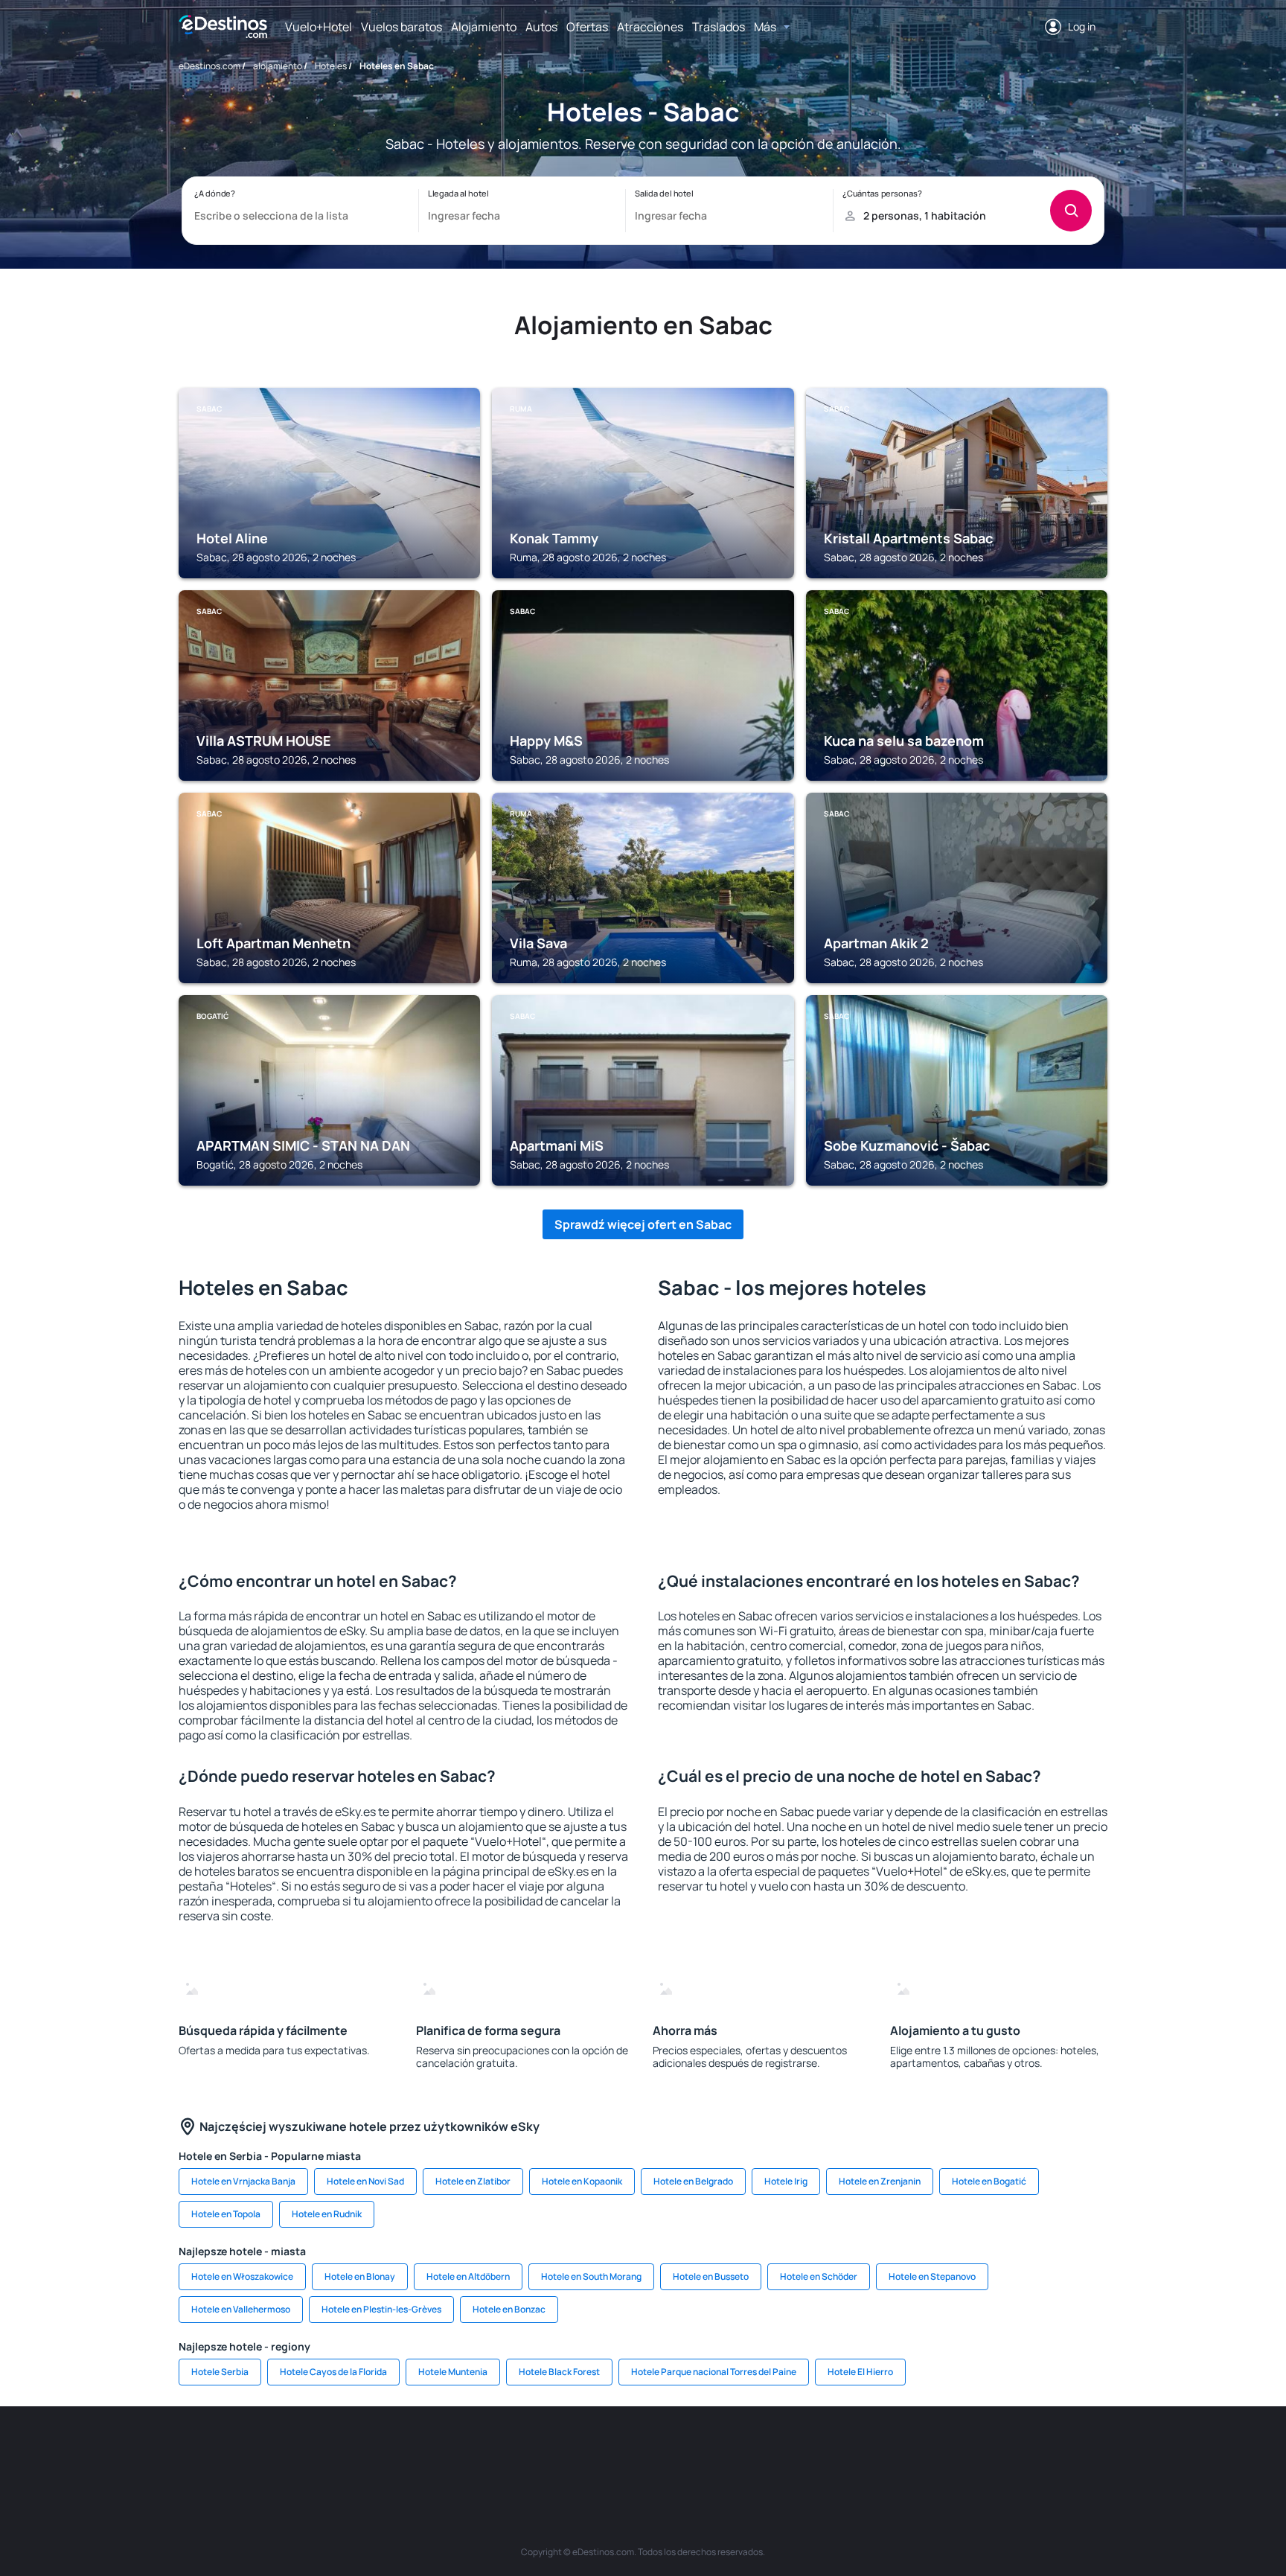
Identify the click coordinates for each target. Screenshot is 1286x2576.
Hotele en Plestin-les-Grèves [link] (381, 2309)
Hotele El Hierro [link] (860, 2372)
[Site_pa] (799, 2451)
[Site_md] (576, 2451)
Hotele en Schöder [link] (819, 2276)
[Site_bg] (353, 2451)
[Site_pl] (397, 2451)
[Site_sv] (844, 2451)
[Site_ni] (889, 2451)
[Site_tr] (487, 2451)
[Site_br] (263, 2451)
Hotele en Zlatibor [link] (473, 2181)
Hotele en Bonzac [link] (509, 2309)
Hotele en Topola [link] (226, 2214)
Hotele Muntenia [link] (453, 2372)
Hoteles (331, 66)
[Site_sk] (621, 2451)
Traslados (719, 27)
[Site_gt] (933, 2451)
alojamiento (278, 66)
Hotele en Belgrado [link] (693, 2181)
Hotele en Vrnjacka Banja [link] (243, 2181)
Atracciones (650, 27)
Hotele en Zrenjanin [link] (880, 2181)
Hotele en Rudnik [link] (327, 2214)
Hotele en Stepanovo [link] (932, 2276)
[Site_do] (755, 2451)
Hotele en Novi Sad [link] (365, 2181)
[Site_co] (710, 2451)
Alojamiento (484, 27)
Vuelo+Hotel (319, 27)
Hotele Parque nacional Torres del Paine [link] (714, 2372)
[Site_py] (1023, 2451)
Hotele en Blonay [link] (360, 2276)
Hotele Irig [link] (786, 2181)
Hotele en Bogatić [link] (989, 2181)
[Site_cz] (531, 2451)
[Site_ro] (308, 2451)
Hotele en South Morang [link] (591, 2276)
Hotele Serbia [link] (220, 2372)
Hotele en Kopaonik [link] (582, 2181)
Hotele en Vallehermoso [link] (241, 2309)
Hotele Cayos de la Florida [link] (333, 2372)
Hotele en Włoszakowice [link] (242, 2276)
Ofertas (587, 27)
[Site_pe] (442, 2451)
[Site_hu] (665, 2451)
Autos (541, 27)
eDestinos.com (209, 66)
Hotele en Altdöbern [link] (468, 2276)
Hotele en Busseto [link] (711, 2276)
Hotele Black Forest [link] (559, 2372)
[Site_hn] (978, 2451)
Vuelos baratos (402, 27)
